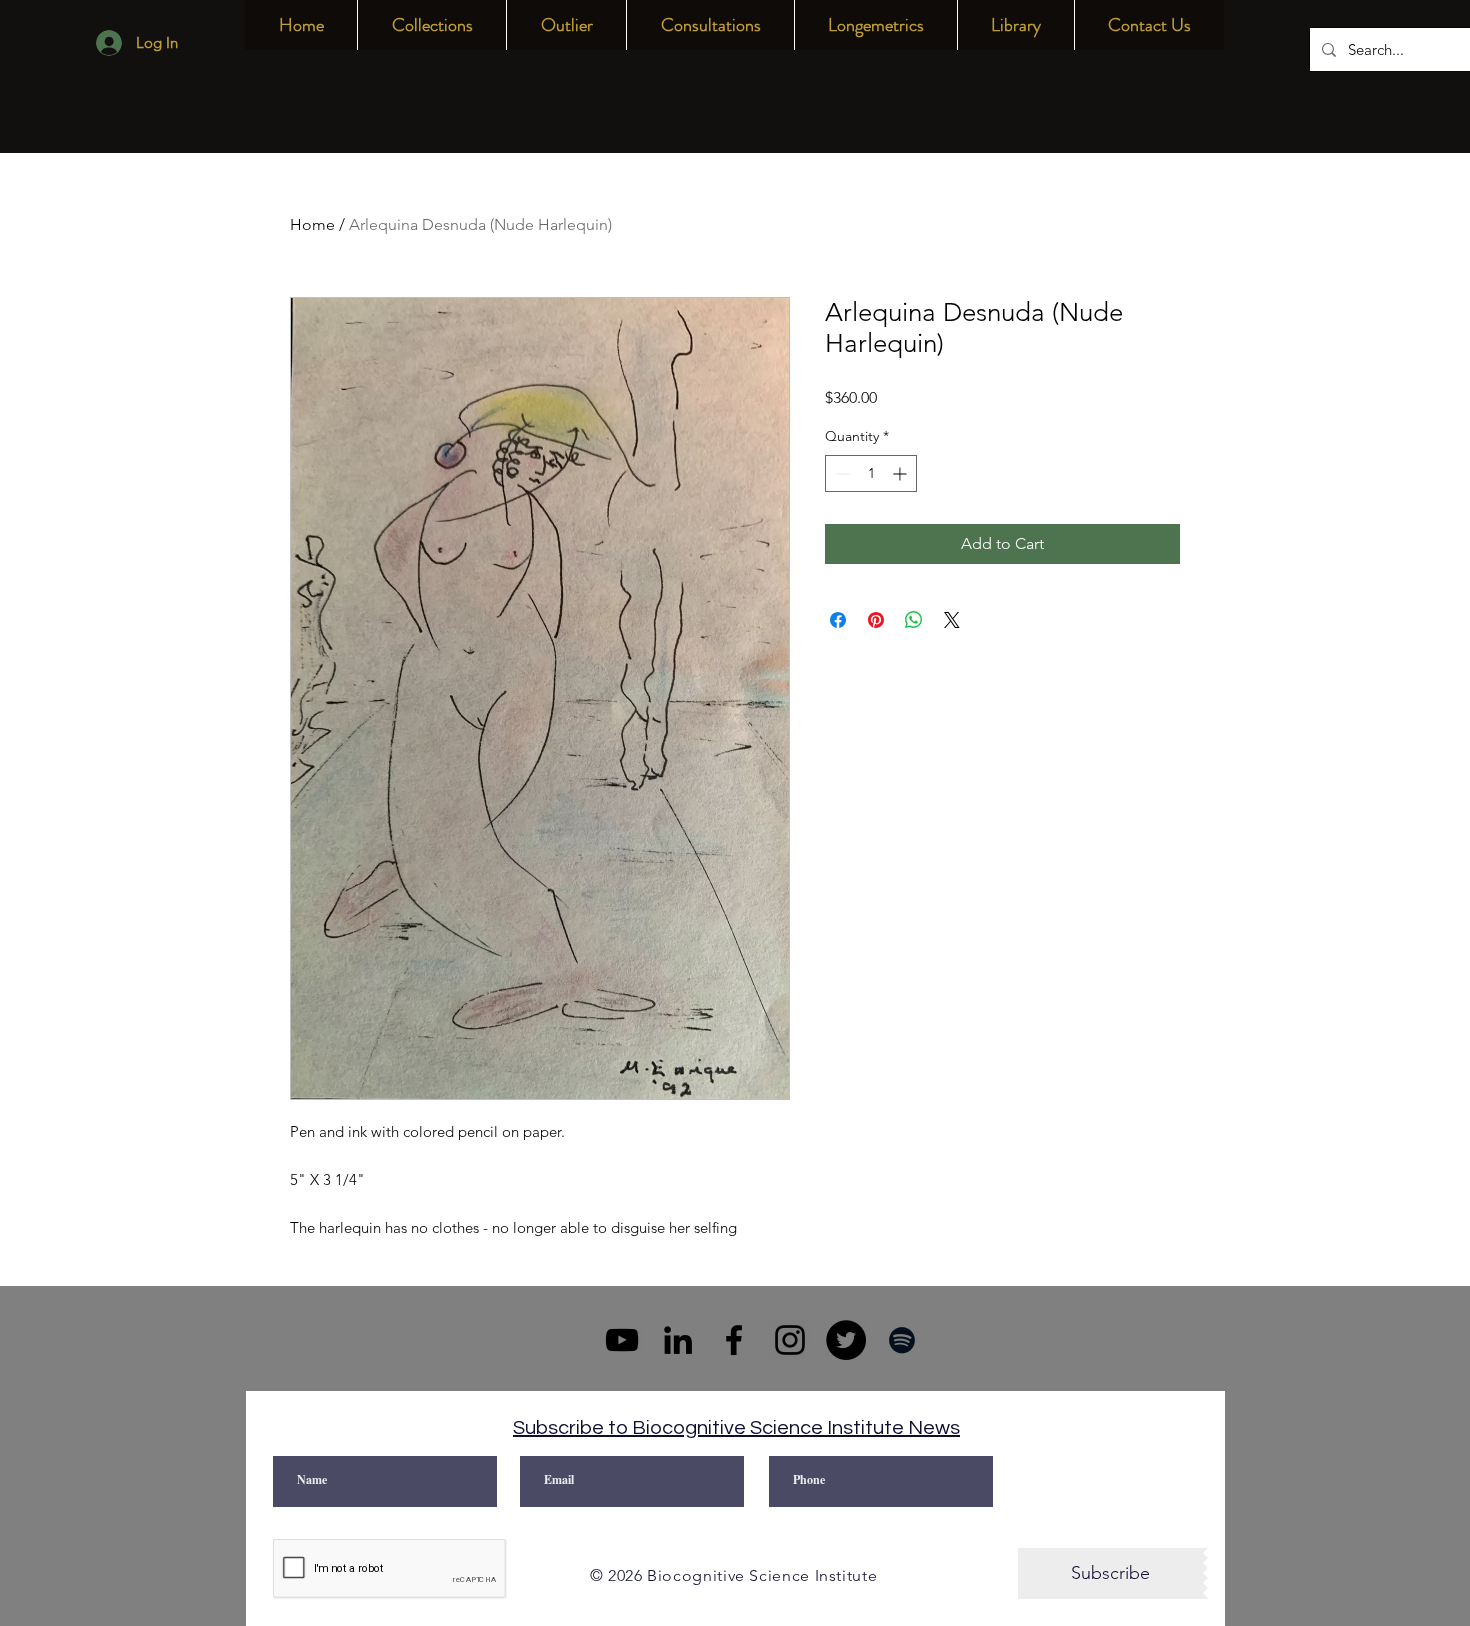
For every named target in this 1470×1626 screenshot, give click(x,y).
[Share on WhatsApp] (914, 620)
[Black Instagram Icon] (790, 1340)
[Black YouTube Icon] (622, 1340)
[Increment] (901, 473)
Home (312, 224)
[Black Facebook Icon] (734, 1340)
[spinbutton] (871, 473)
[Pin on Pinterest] (876, 620)
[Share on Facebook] (838, 620)
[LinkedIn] (678, 1340)
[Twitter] (846, 1340)
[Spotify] (902, 1340)
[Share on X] (952, 620)
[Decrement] (840, 473)
